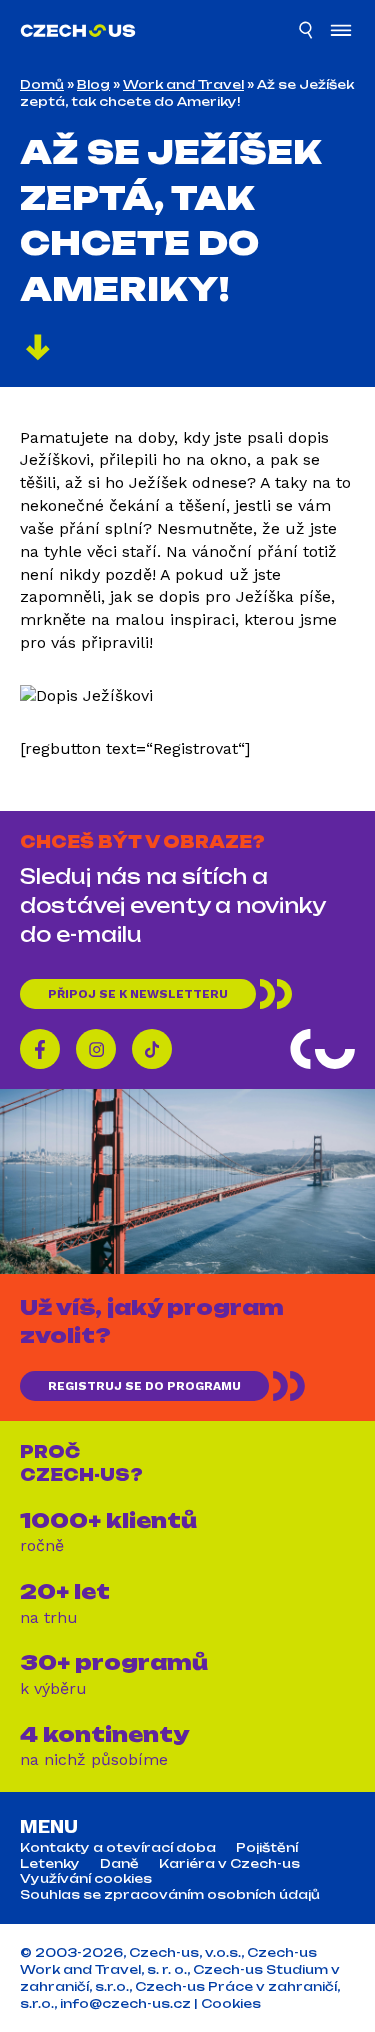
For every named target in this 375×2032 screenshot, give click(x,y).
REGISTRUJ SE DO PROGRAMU (144, 1386)
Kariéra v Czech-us (229, 1864)
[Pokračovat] (38, 350)
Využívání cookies (86, 1879)
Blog (93, 84)
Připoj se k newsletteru (138, 994)
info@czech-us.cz (125, 2003)
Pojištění (267, 1848)
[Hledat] (307, 33)
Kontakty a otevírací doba (118, 1848)
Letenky (50, 1864)
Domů (42, 84)
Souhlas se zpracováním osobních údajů (170, 1895)
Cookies (231, 2003)
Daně (119, 1864)
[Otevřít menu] (341, 32)
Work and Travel (183, 84)
